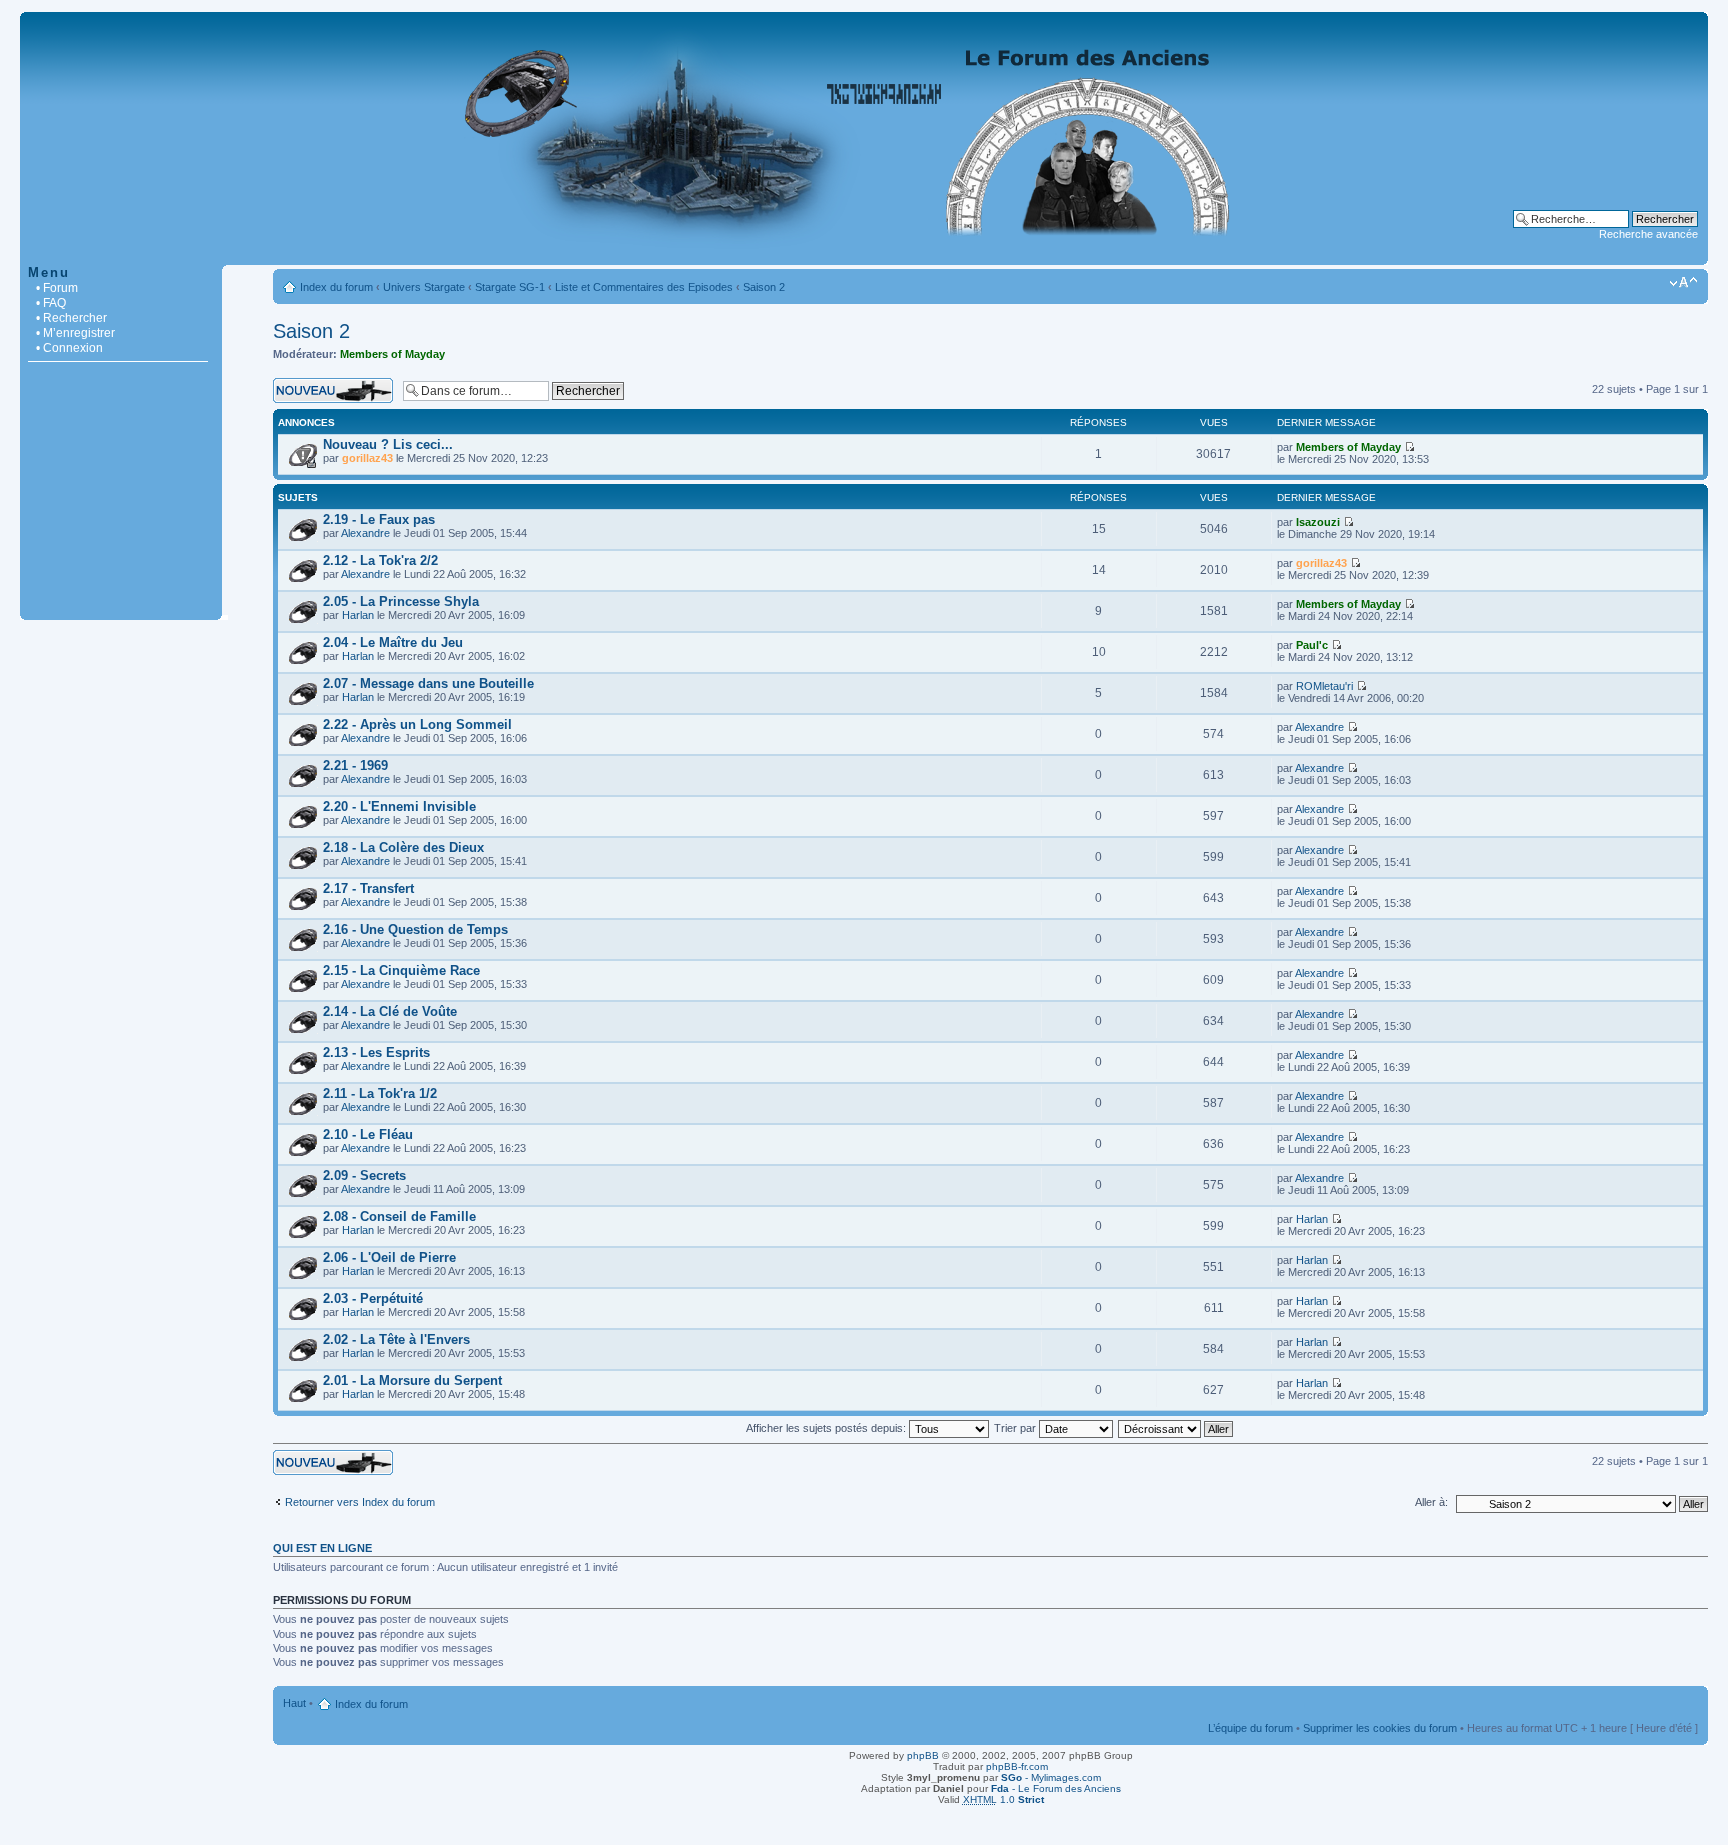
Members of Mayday (392, 354)
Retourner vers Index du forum (360, 1502)
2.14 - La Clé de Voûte (390, 1011)
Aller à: (1431, 1502)
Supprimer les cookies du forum (1380, 1728)
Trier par (1016, 1428)
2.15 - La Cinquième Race (401, 970)
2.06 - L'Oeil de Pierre (389, 1257)
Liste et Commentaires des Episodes (644, 287)
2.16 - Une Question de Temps (415, 929)
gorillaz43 (367, 458)
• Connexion (69, 348)
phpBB (923, 1755)
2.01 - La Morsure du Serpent (412, 1380)
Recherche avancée (1648, 234)
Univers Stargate (424, 287)
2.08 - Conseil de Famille (399, 1216)
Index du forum (336, 287)
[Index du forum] (864, 254)
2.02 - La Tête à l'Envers (396, 1339)
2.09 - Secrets (364, 1175)
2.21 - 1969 (355, 765)
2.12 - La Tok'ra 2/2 (380, 560)
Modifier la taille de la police (1683, 283)
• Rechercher (71, 318)
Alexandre (365, 533)
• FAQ (51, 303)
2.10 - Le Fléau (368, 1134)
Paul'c (1312, 645)
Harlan (358, 615)
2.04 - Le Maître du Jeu (393, 642)
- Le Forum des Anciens (1056, 1788)
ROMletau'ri (1324, 686)
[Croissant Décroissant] (1176, 1428)
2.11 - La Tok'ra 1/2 (380, 1093)
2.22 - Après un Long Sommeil (417, 724)
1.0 (1003, 1799)
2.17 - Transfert (368, 888)
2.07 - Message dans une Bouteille (428, 683)
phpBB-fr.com (1017, 1766)
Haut (294, 1703)
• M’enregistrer (75, 333)
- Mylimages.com (1051, 1777)
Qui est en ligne (322, 1548)
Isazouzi (1318, 522)
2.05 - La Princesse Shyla (401, 601)
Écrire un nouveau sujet (330, 384)
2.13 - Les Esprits (376, 1052)
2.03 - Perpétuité (373, 1298)
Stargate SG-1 (510, 287)
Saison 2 (764, 287)
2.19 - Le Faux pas (379, 519)
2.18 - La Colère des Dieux (403, 847)
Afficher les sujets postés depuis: (827, 1428)
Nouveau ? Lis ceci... (388, 444)
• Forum (57, 288)
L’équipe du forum (1250, 1728)
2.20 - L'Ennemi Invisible (399, 806)
